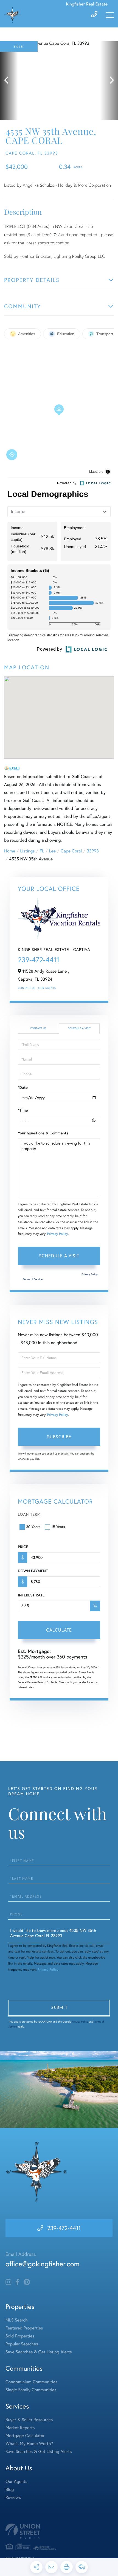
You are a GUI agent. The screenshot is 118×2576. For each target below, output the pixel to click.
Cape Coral (71, 851)
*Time (23, 1110)
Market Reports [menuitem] (20, 2428)
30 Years (33, 1527)
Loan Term (29, 1514)
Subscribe (59, 1437)
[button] (9, 81)
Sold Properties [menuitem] (20, 2336)
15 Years (58, 1527)
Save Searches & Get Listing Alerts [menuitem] (39, 2352)
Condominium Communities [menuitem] (31, 2382)
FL (42, 851)
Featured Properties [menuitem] (24, 2328)
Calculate (59, 1630)
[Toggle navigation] (110, 15)
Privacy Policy (58, 1234)
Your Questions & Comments (43, 1133)
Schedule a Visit (79, 1028)
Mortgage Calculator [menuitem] (25, 2436)
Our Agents (47, 988)
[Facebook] (17, 2282)
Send (59, 2008)
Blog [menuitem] (10, 2490)
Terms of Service (33, 1279)
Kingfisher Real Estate (87, 4)
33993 (93, 851)
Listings (27, 851)
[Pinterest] (27, 2282)
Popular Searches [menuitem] (22, 2344)
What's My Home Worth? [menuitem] (29, 2444)
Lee (52, 851)
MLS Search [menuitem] (17, 2320)
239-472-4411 (39, 960)
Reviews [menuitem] (13, 2497)
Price (23, 1547)
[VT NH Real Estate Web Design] (59, 2531)
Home (10, 851)
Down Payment (33, 1571)
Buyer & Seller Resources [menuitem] (29, 2420)
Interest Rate (31, 1595)
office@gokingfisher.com (43, 2264)
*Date (23, 1087)
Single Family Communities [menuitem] (31, 2390)
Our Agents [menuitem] (16, 2482)
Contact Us (27, 988)
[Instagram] (8, 2282)
